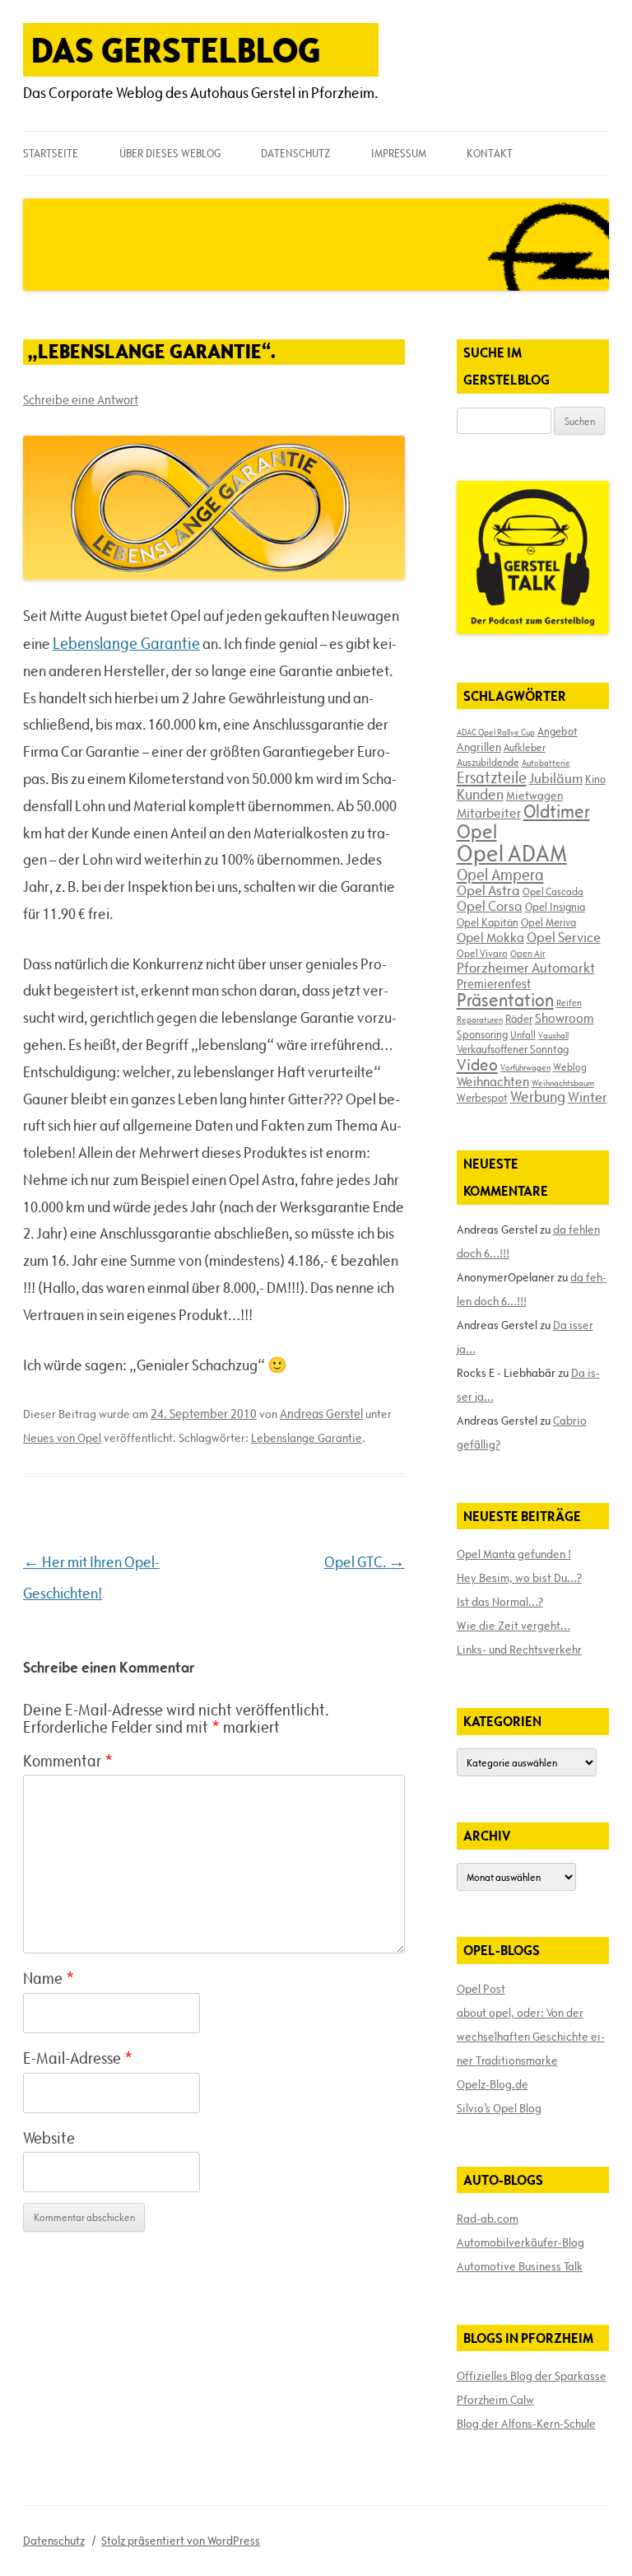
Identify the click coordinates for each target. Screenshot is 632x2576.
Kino (595, 779)
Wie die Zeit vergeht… (513, 1626)
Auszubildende (488, 762)
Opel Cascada (553, 891)
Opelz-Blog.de (493, 2084)
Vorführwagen (525, 1067)
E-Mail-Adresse (78, 2058)
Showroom (565, 1018)
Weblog (570, 1066)
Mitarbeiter (489, 813)
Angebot (558, 731)
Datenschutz (295, 153)
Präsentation (505, 1000)
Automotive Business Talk (520, 2266)
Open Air (528, 953)
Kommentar (68, 1761)
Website (49, 2138)
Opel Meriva (548, 922)
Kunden (480, 794)
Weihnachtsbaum (563, 1083)
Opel (477, 831)
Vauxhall (553, 1035)
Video (477, 1065)
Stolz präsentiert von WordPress (181, 2541)
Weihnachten (493, 1081)
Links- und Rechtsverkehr (519, 1650)
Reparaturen (480, 1020)
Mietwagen (534, 796)
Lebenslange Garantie (126, 643)
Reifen (569, 1003)
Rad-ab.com (488, 2219)
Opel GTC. (365, 1562)
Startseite (51, 153)
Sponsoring (482, 1034)
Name (49, 1978)
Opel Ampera (500, 875)
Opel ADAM (512, 853)
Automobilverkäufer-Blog (520, 2242)
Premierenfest (494, 984)
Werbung (538, 1097)
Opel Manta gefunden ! (514, 1554)
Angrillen (479, 747)
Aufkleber (525, 747)
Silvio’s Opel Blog (499, 2108)
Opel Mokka (490, 937)
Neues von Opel (62, 1438)
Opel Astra (488, 890)
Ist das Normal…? (500, 1602)
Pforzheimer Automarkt (526, 968)
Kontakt (490, 153)
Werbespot (482, 1098)
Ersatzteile (492, 777)
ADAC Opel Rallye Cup (496, 732)
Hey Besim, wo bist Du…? (519, 1578)
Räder (519, 1019)
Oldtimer (557, 812)
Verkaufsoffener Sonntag (513, 1049)
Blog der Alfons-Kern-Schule (526, 2424)
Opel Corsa (490, 906)
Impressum (399, 153)
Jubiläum (556, 778)
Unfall (523, 1034)
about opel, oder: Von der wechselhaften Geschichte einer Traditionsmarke (531, 2037)
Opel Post (481, 1989)
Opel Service (564, 937)
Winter (588, 1097)
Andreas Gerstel (321, 1414)
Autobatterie (546, 763)
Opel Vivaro (482, 953)
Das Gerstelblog (176, 50)
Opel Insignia (555, 907)
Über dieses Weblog (170, 153)
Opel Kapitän (488, 922)
